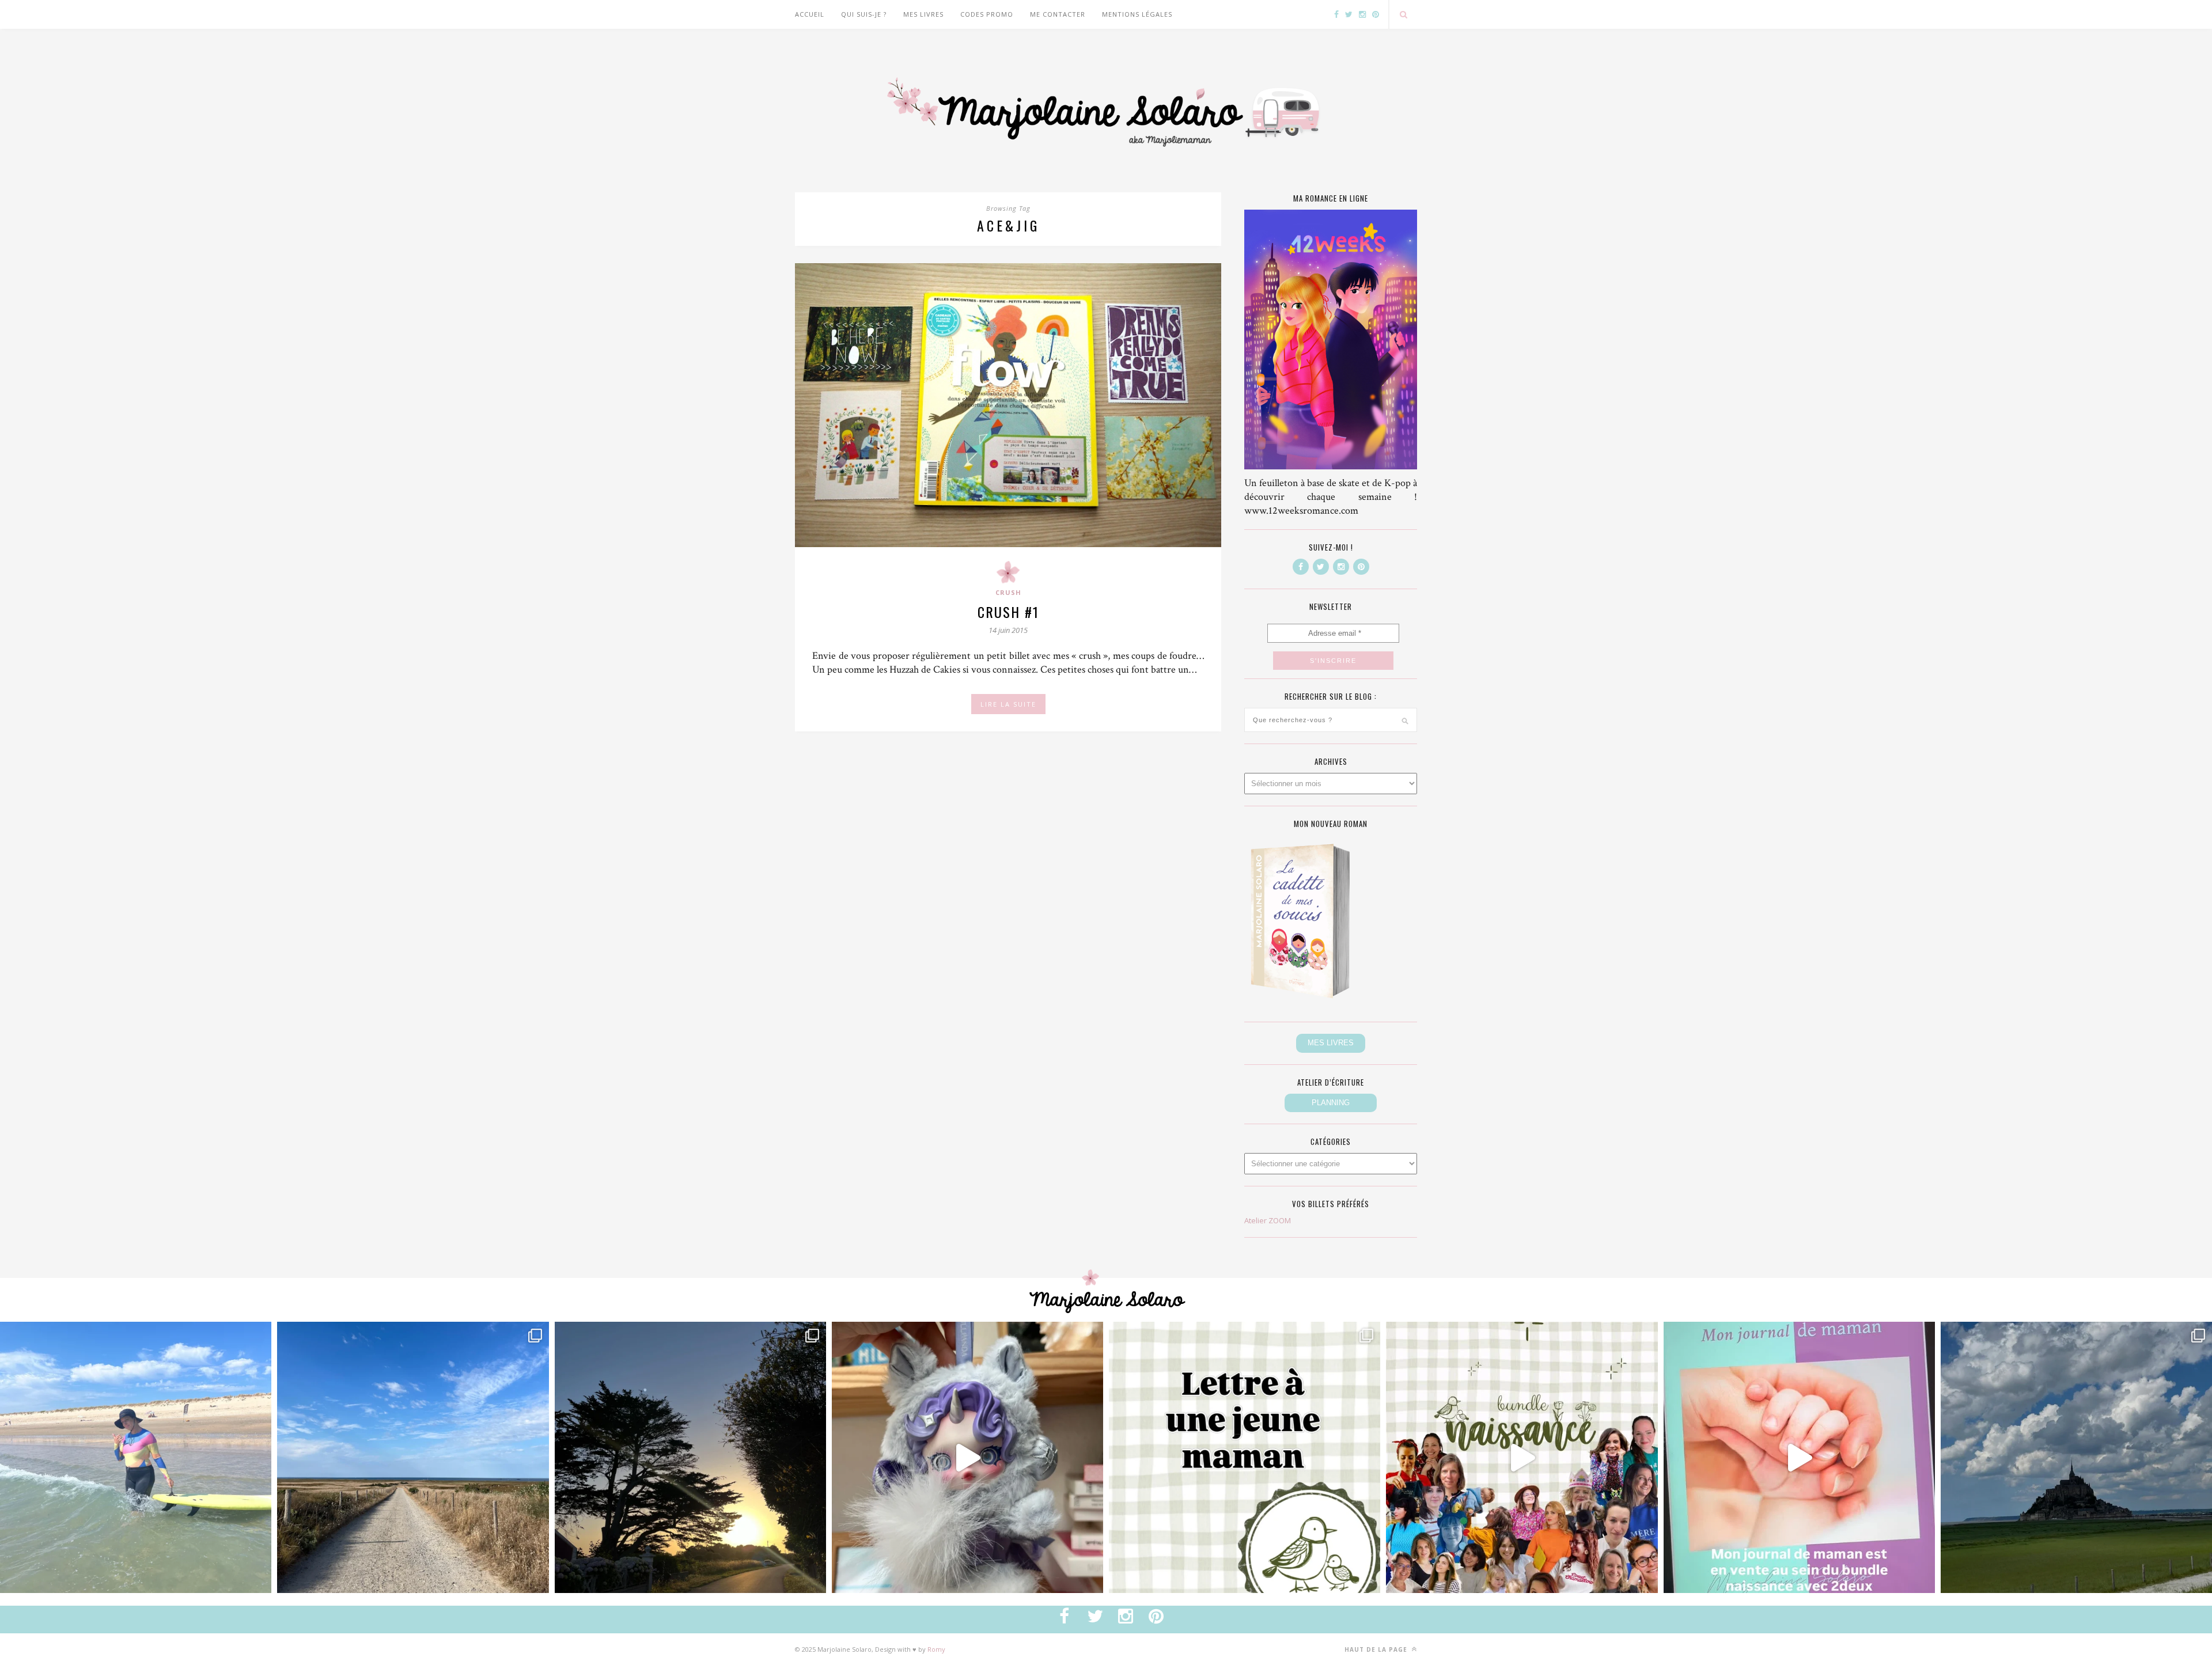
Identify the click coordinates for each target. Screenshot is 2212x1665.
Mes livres (923, 14)
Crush (1008, 592)
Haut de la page (1377, 1649)
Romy (936, 1649)
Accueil (810, 14)
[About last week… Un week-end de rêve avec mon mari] (2076, 1457)
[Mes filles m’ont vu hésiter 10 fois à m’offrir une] (967, 1457)
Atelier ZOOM (1268, 1220)
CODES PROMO (987, 14)
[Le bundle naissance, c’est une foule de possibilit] (1522, 1457)
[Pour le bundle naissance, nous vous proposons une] (1245, 1457)
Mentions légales (1137, 14)
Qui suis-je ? (864, 14)
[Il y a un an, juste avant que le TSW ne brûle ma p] (136, 1457)
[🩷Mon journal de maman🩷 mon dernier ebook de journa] (1799, 1457)
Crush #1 (1008, 612)
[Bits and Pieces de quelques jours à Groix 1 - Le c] (690, 1457)
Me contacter (1058, 14)
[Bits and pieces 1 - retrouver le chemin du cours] (413, 1457)
